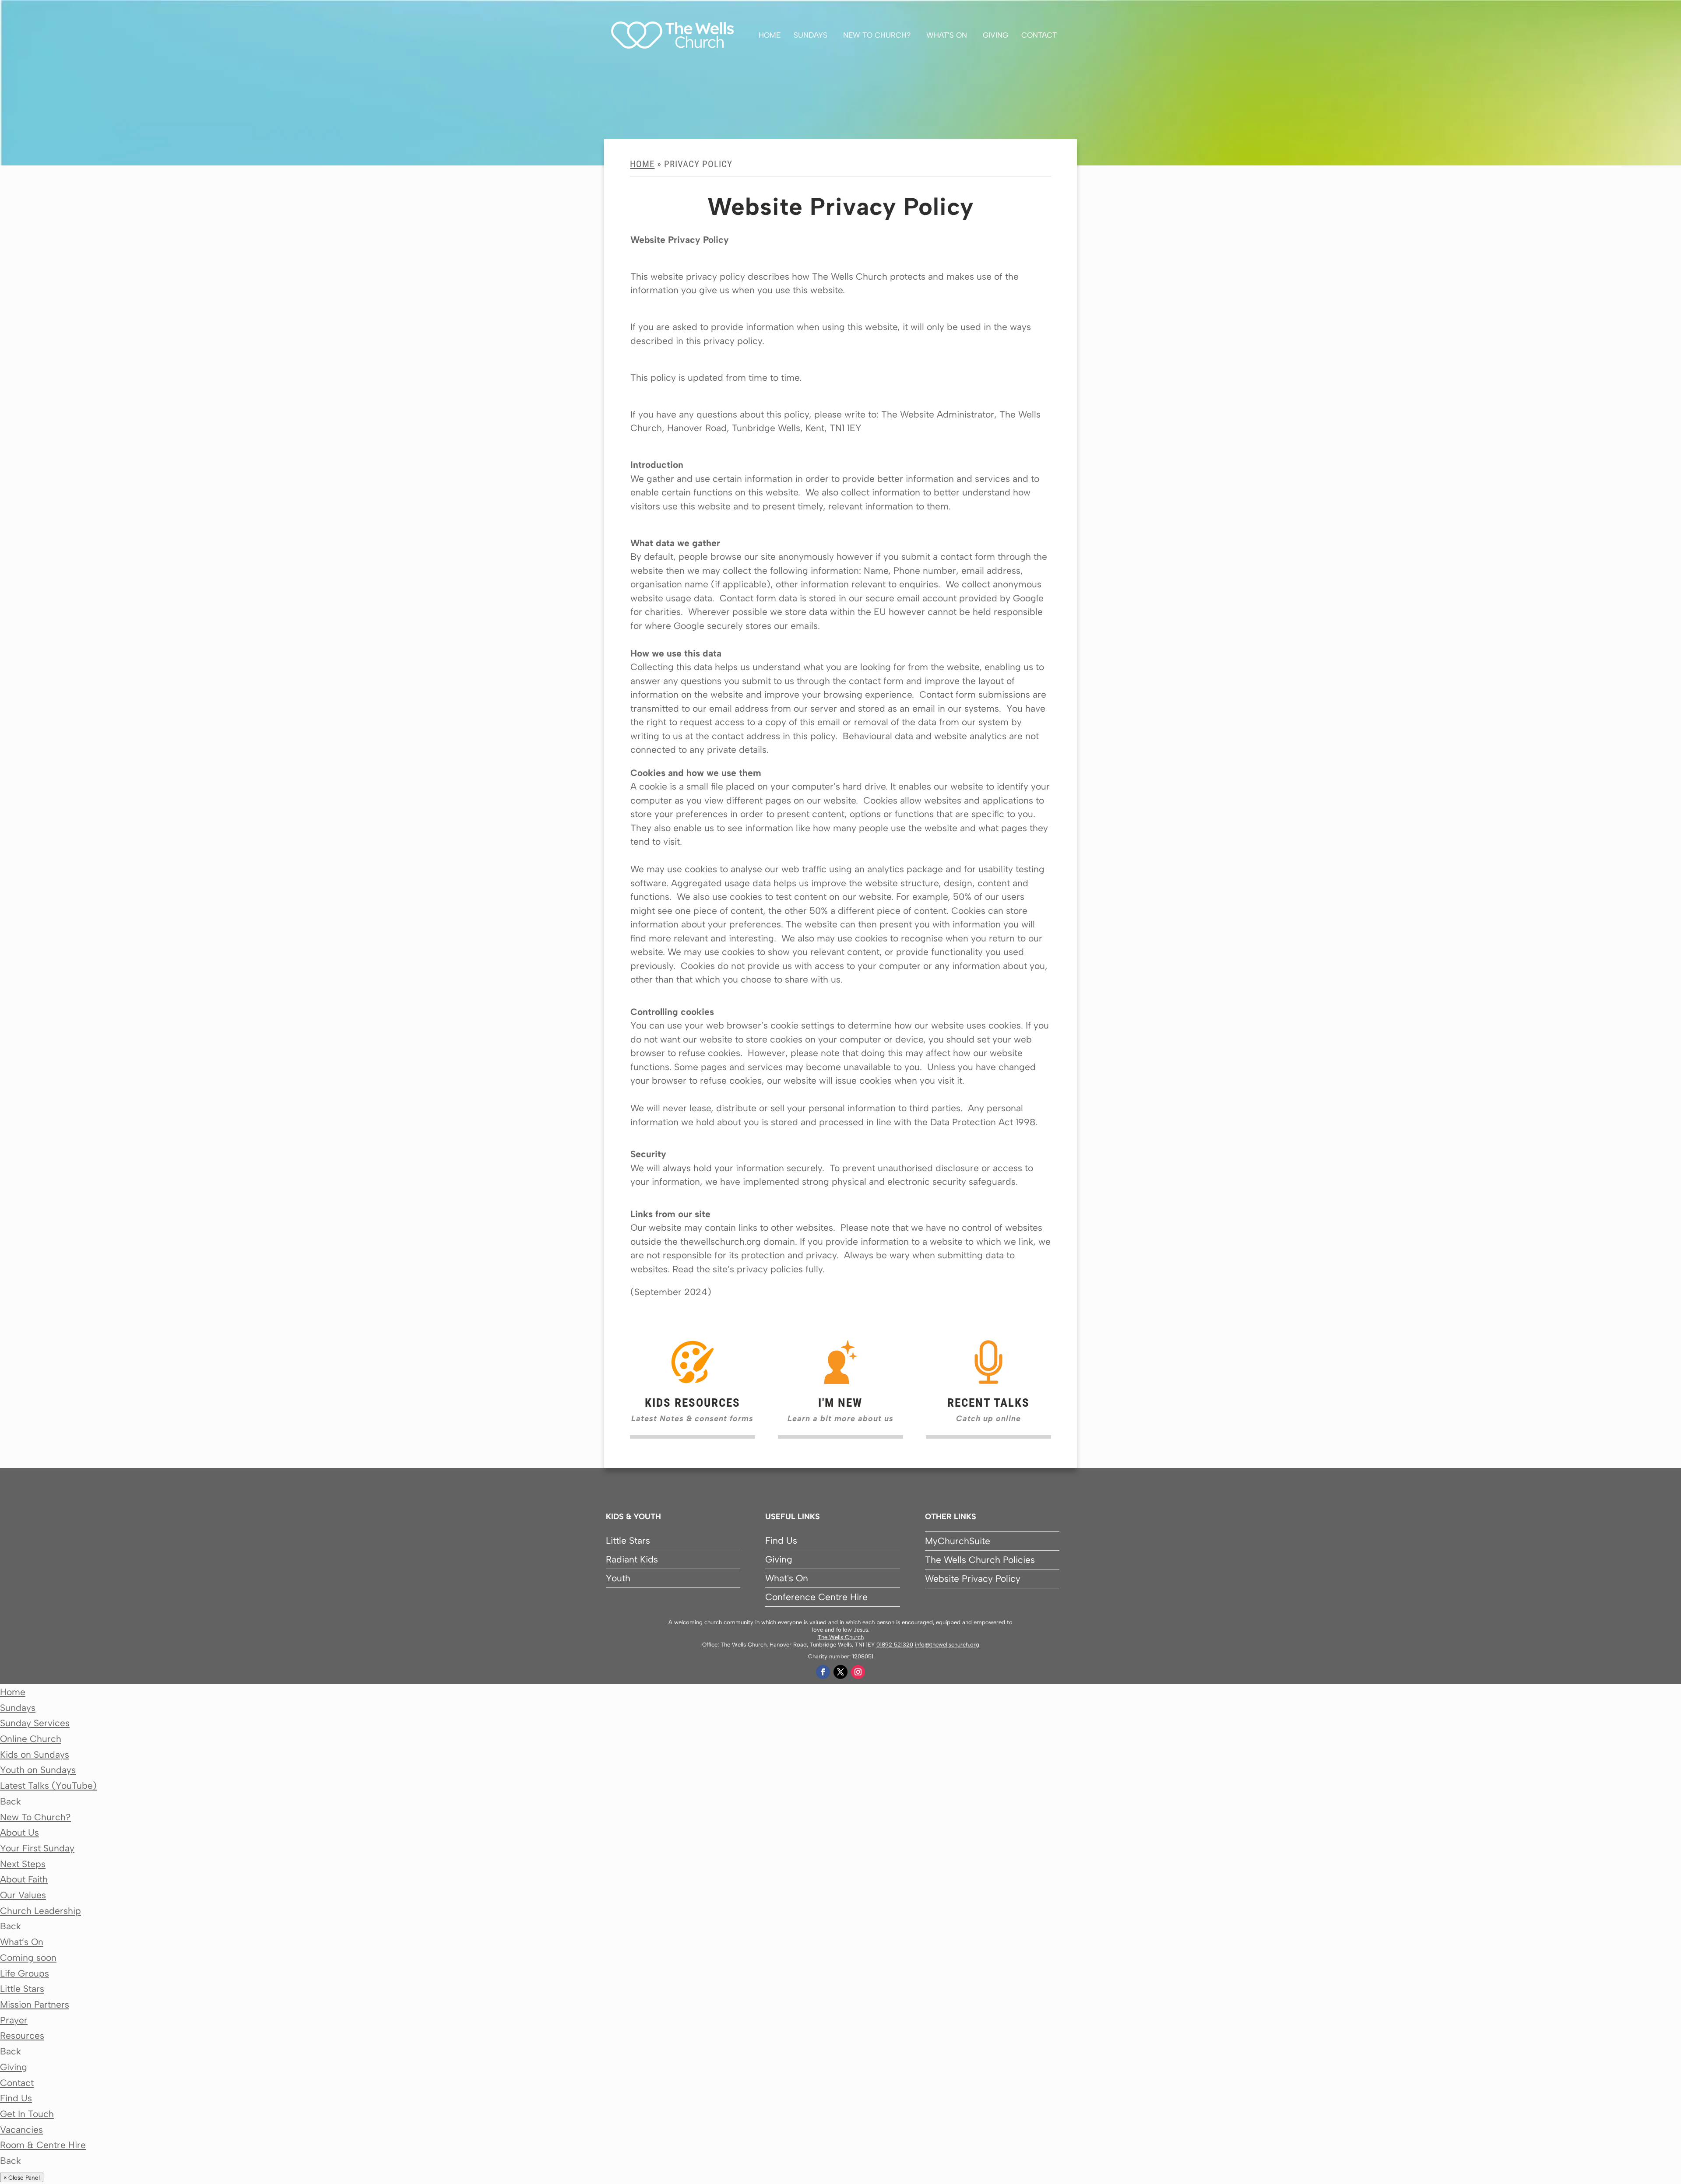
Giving (995, 35)
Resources (22, 2035)
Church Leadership (40, 1911)
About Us (19, 1832)
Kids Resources (693, 1403)
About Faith (24, 1879)
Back (11, 1801)
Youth (618, 1578)
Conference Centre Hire (816, 1597)
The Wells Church (841, 1637)
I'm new (840, 1403)
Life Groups (25, 1973)
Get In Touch (27, 2114)
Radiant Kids (632, 1559)
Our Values (23, 1895)
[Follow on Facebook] (823, 1672)
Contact (1039, 35)
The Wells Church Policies (980, 1560)
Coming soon (28, 1958)
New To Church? (877, 35)
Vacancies (21, 2130)
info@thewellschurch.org (947, 1645)
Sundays (811, 35)
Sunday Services (35, 1723)
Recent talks (988, 1403)
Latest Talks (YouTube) (48, 1785)
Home (770, 35)
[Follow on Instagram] (858, 1672)
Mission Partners (35, 2004)
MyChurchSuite (958, 1541)
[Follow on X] (840, 1672)
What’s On (947, 35)
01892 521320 (895, 1645)
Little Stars (628, 1540)
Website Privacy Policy (973, 1578)
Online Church (31, 1739)
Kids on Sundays (35, 1754)
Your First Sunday (37, 1848)
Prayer (14, 2020)
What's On (787, 1578)
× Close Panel (22, 2177)
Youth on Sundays (38, 1770)
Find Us (781, 1540)
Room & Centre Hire (43, 2145)
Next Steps (23, 1864)
